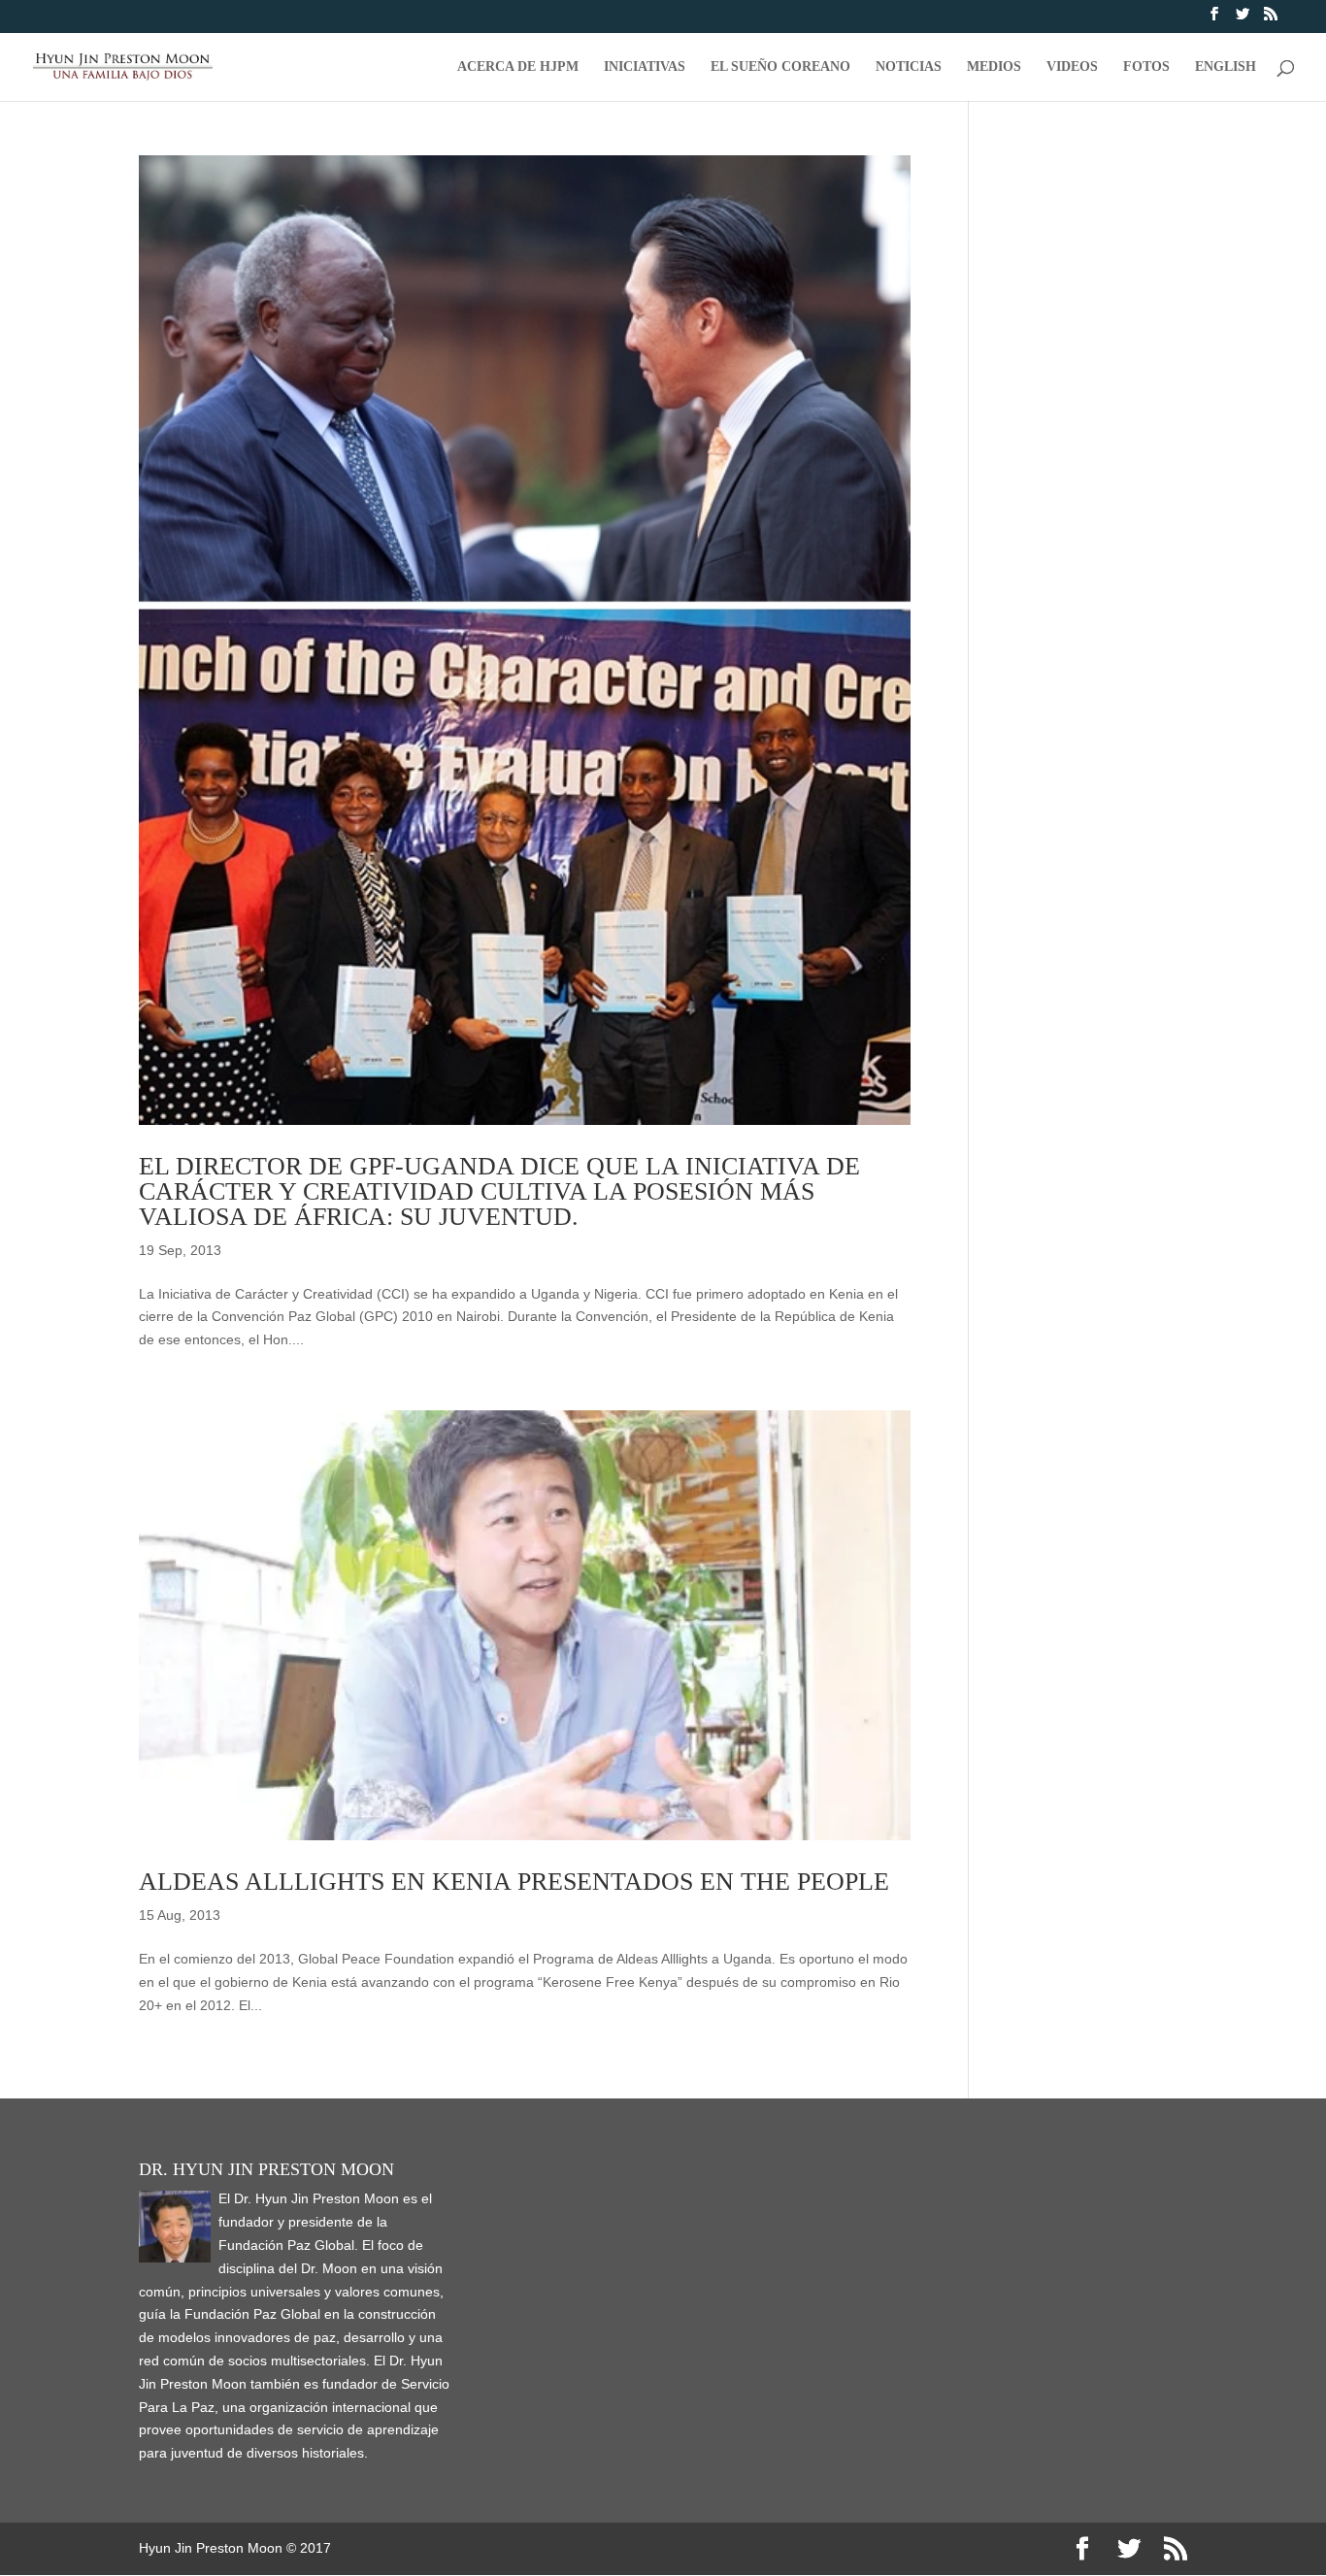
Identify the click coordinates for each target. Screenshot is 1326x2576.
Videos (1072, 67)
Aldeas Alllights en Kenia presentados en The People (514, 1882)
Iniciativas (645, 67)
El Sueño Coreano (780, 67)
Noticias (909, 67)
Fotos (1146, 67)
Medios (994, 67)
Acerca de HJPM (518, 67)
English (1226, 67)
